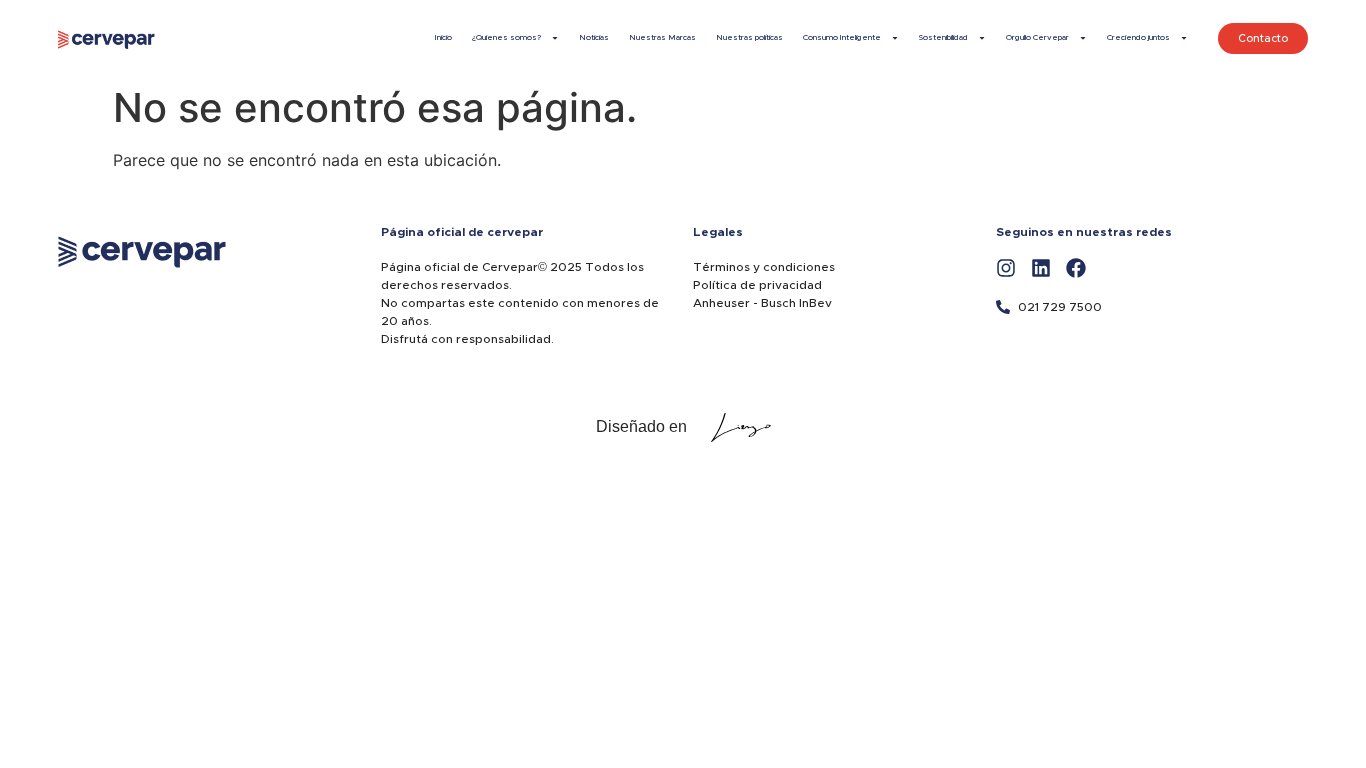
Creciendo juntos (1138, 38)
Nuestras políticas (749, 38)
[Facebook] (1076, 268)
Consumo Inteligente (842, 38)
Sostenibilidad (943, 38)
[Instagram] (1006, 268)
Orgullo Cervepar (1037, 38)
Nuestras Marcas (662, 38)
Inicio (443, 38)
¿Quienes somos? (506, 38)
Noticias (594, 38)
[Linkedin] (1041, 268)
